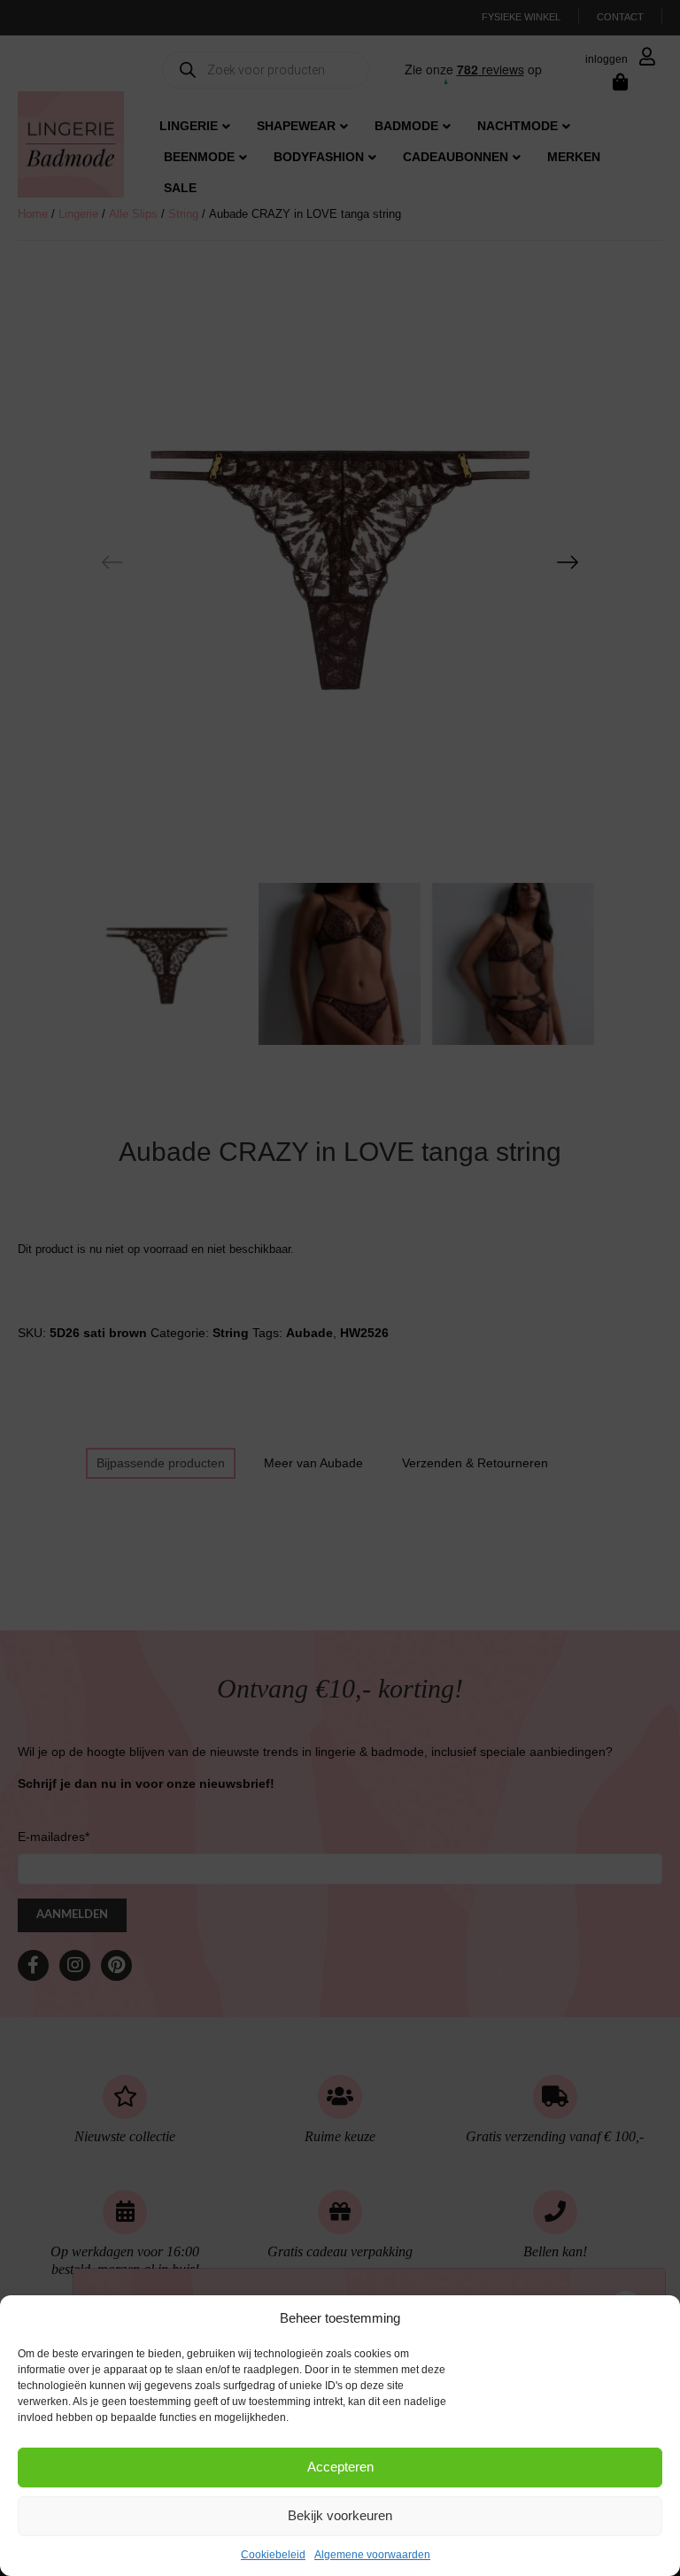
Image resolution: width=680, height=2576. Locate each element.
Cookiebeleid (273, 2555)
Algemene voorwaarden (372, 2555)
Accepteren (340, 2467)
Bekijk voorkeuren (340, 2515)
